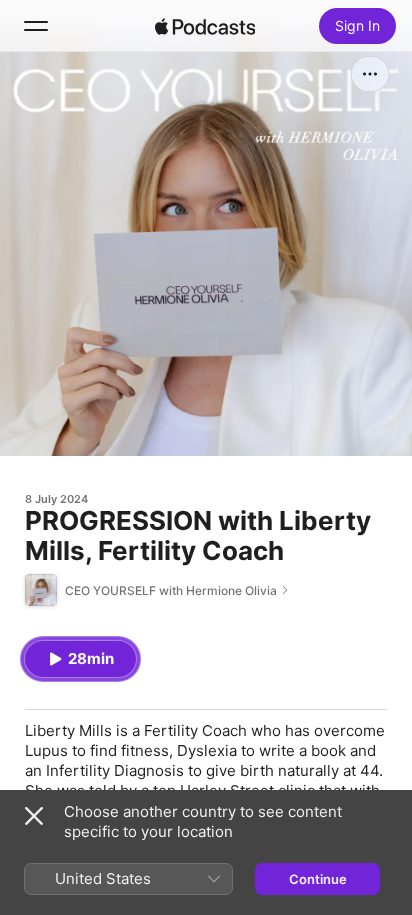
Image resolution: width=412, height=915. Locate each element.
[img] (205, 26)
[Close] (34, 816)
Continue (318, 879)
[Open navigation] (36, 26)
